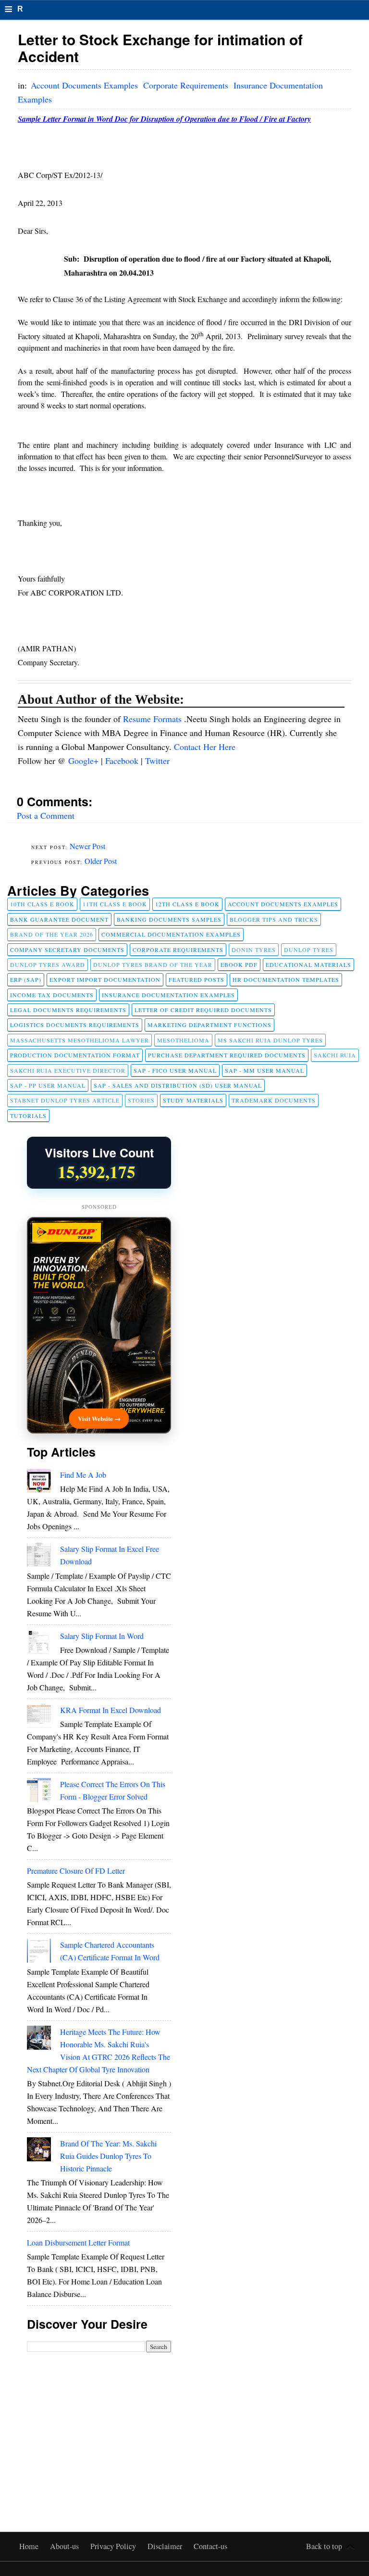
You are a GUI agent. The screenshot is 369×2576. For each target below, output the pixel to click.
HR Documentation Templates (286, 979)
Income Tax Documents (52, 995)
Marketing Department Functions (209, 1025)
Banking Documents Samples (169, 919)
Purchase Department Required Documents (227, 1055)
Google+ (85, 761)
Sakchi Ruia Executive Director (68, 1070)
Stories (141, 1100)
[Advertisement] (99, 2425)
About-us (65, 2546)
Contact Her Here (205, 747)
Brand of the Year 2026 (52, 934)
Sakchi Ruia (335, 1055)
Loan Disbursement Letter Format (78, 2242)
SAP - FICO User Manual (175, 1070)
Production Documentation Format (75, 1055)
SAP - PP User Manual (48, 1085)
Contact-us (210, 2546)
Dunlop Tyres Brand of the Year (153, 964)
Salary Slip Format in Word (102, 1636)
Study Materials (193, 1100)
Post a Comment (46, 815)
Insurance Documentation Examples (168, 995)
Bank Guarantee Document (59, 919)
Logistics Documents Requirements (75, 1025)
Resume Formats (154, 719)
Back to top (324, 2546)
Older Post (101, 861)
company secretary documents (67, 950)
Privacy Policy (114, 2546)
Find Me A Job (83, 1475)
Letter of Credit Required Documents (203, 1010)
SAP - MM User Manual (264, 1070)
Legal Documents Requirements (68, 1010)
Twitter (157, 761)
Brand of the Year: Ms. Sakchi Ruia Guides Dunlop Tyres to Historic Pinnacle (108, 2156)
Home (30, 2546)
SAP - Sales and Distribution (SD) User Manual (178, 1085)
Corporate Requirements (187, 85)
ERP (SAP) (26, 979)
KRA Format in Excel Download (111, 1710)
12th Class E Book (187, 904)
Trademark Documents (274, 1100)
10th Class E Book (42, 904)
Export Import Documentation (105, 979)
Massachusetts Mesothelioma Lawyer (80, 1040)
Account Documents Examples (86, 85)
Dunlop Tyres (309, 950)
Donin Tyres (254, 950)
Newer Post (87, 846)
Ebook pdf (239, 964)
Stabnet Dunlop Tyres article (65, 1100)
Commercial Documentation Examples (171, 934)
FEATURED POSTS (197, 979)
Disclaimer (166, 2546)
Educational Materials (308, 964)
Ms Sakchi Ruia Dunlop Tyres (270, 1040)
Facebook (123, 761)
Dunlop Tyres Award (48, 964)
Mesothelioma (183, 1040)
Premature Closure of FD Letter (76, 1871)
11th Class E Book (115, 904)
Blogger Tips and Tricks (274, 919)
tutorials (28, 1116)
